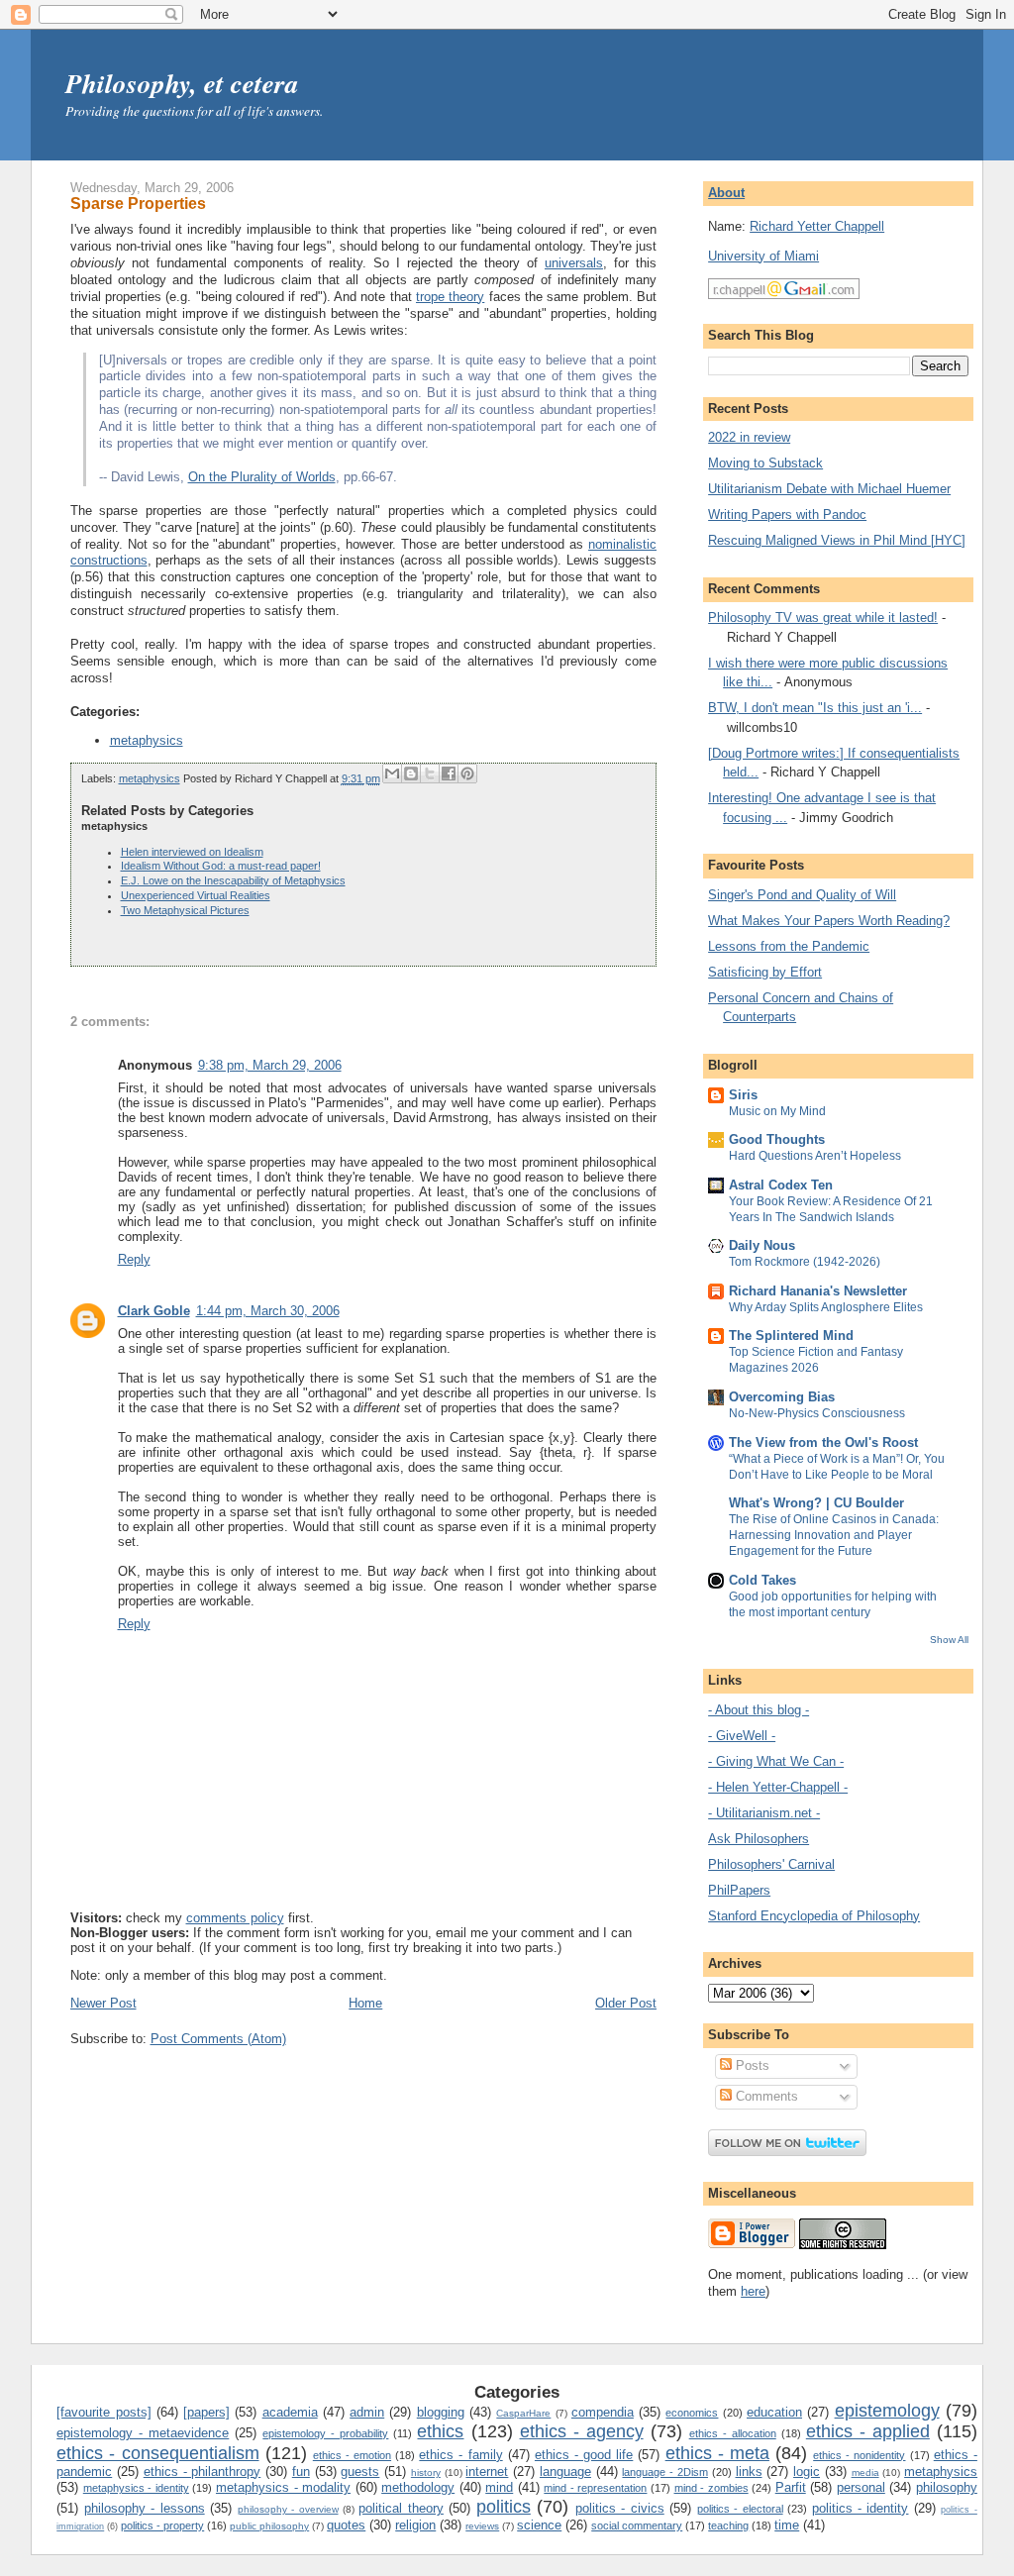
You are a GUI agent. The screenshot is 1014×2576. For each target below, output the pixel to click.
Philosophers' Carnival (771, 1864)
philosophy (947, 2487)
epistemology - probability (325, 2433)
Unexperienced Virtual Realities (196, 895)
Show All (949, 1640)
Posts (751, 2065)
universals (574, 263)
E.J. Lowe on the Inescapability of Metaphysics (233, 880)
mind (499, 2487)
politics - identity (861, 2508)
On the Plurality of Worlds (262, 477)
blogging (441, 2412)
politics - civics (620, 2508)
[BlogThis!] (411, 773)
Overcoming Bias (782, 1397)
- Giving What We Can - (776, 1761)
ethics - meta (717, 2453)
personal (861, 2487)
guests (360, 2472)
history (426, 2473)
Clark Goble (154, 1311)
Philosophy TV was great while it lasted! (823, 618)
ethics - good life (584, 2455)
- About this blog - (759, 1710)
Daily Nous (762, 1245)
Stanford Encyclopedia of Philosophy (814, 1916)
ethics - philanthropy (203, 2472)
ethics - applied (868, 2431)
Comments (765, 2096)
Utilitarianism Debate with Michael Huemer (829, 489)
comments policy (235, 1918)
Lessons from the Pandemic (789, 946)
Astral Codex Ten (781, 1185)
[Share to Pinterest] (467, 773)
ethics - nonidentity (859, 2455)
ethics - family (460, 2455)
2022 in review (749, 437)
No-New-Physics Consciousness (817, 1413)
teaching (728, 2525)
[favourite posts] (103, 2412)
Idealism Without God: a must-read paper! (221, 866)
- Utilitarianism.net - (764, 1813)
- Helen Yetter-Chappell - (778, 1787)
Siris (743, 1095)
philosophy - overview (288, 2509)
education (774, 2412)
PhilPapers (739, 1890)
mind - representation (595, 2488)
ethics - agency (582, 2431)
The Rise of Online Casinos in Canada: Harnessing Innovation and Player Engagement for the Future (834, 1535)
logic (807, 2472)
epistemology (887, 2411)
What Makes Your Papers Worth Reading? (829, 921)
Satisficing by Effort (765, 972)
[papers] (206, 2412)
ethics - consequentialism (157, 2453)
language (565, 2472)
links (749, 2472)
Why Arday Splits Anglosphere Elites (826, 1307)
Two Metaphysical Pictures (185, 910)
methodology (418, 2487)
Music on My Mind (777, 1111)
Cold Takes (762, 1580)
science (539, 2525)
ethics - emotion (352, 2455)
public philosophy (269, 2526)
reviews (482, 2526)
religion (415, 2525)
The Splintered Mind (791, 1336)
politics (504, 2507)
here (753, 2291)
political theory (401, 2508)
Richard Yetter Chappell (817, 226)
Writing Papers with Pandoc (787, 515)
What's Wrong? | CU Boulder (816, 1503)
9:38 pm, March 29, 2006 (270, 1065)
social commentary (637, 2525)
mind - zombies (711, 2488)
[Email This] (392, 773)
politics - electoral (740, 2509)
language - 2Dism (665, 2472)
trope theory (450, 297)
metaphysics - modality (283, 2487)
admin (367, 2412)
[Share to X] (430, 773)
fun (301, 2472)
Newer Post (103, 2003)
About (726, 193)
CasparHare (523, 2413)
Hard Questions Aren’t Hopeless (815, 1156)
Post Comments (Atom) (218, 2039)
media (865, 2473)
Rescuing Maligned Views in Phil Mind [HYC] (837, 540)
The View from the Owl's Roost (823, 1443)
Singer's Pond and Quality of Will (802, 895)
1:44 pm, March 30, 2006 (268, 1311)
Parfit (791, 2487)
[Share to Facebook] (449, 773)
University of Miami (763, 256)
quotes (346, 2525)
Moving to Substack (765, 463)
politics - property (162, 2525)
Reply (134, 1259)
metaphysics (147, 740)
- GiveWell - (742, 1736)
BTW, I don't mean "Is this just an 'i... (815, 708)
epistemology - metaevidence (143, 2433)
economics (692, 2413)
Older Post (626, 2003)
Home (365, 2003)
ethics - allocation (733, 2433)
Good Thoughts (777, 1139)
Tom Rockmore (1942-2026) (805, 1262)
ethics (440, 2431)
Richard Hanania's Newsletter (818, 1291)
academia (290, 2412)
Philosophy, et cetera (182, 83)
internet (487, 2472)
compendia (603, 2412)
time (787, 2525)
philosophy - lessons (145, 2508)
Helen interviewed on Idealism (192, 852)
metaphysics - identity (136, 2488)
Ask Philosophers (759, 1839)
